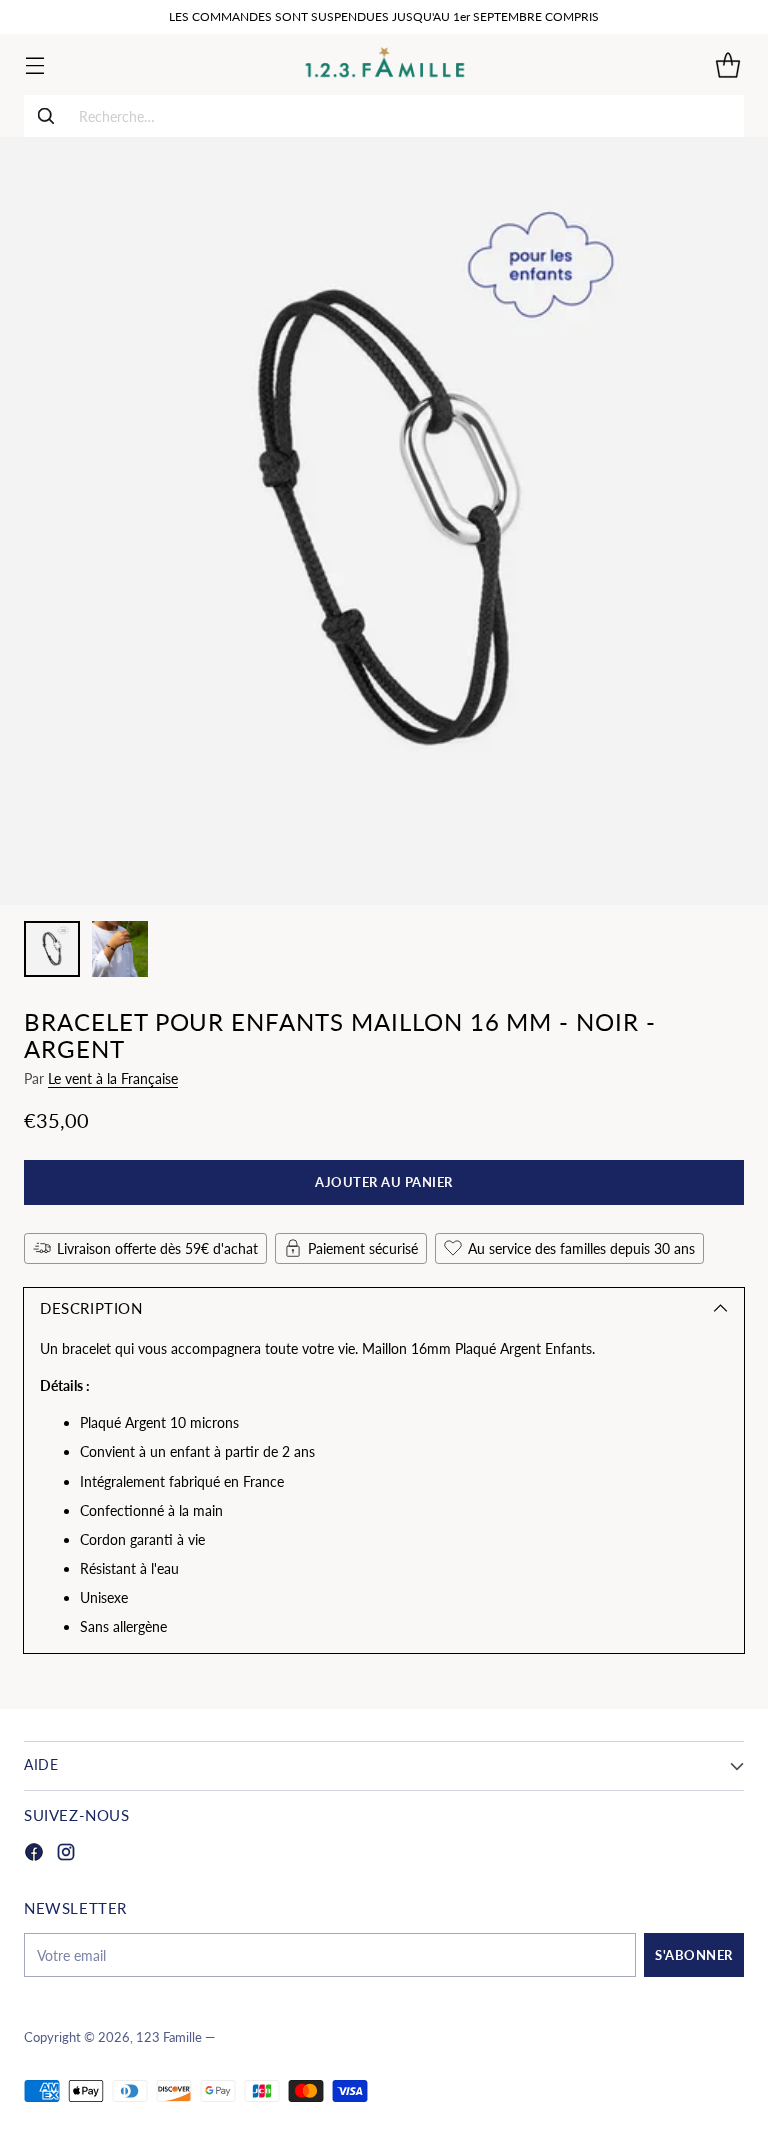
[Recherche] (46, 116)
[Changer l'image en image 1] (52, 949)
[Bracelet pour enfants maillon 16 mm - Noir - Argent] (384, 521)
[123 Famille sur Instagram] (66, 1854)
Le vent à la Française (113, 1078)
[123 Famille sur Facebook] (34, 1854)
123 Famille (169, 2037)
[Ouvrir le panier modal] (727, 64)
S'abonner (694, 1955)
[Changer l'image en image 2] (120, 949)
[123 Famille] (384, 64)
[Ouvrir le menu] (34, 64)
